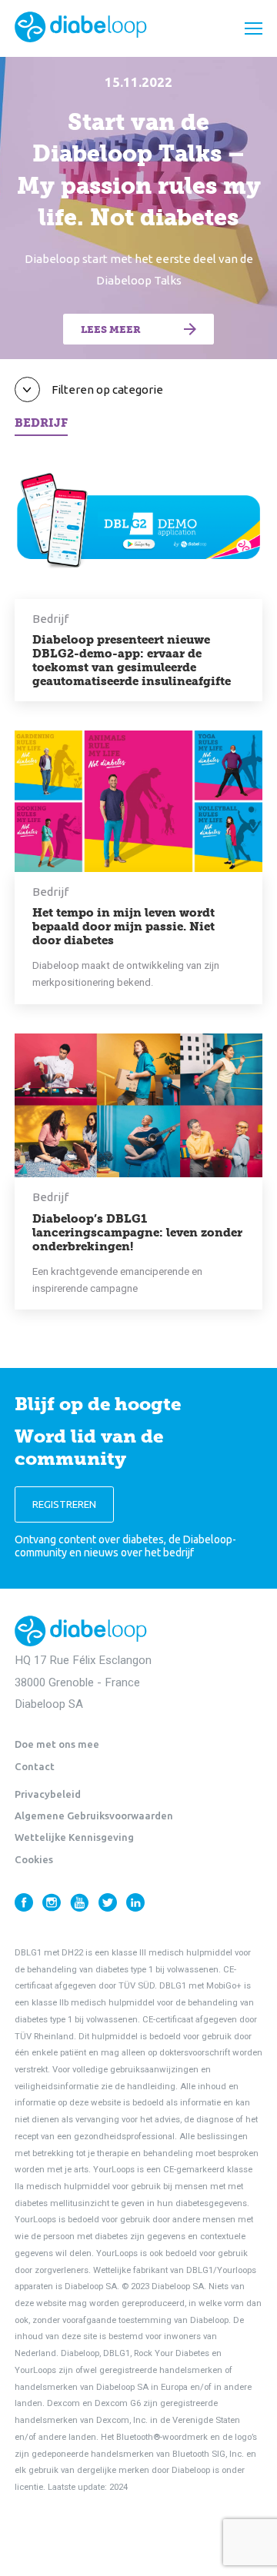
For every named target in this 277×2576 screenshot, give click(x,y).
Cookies (34, 1859)
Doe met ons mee (57, 1744)
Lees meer (111, 329)
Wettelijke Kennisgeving (74, 1837)
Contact (35, 1766)
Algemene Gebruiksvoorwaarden (94, 1816)
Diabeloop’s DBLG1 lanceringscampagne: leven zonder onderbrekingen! (137, 1233)
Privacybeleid (48, 1794)
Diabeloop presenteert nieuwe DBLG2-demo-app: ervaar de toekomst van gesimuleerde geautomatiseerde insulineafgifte (132, 661)
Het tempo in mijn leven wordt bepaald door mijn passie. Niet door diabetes (123, 927)
